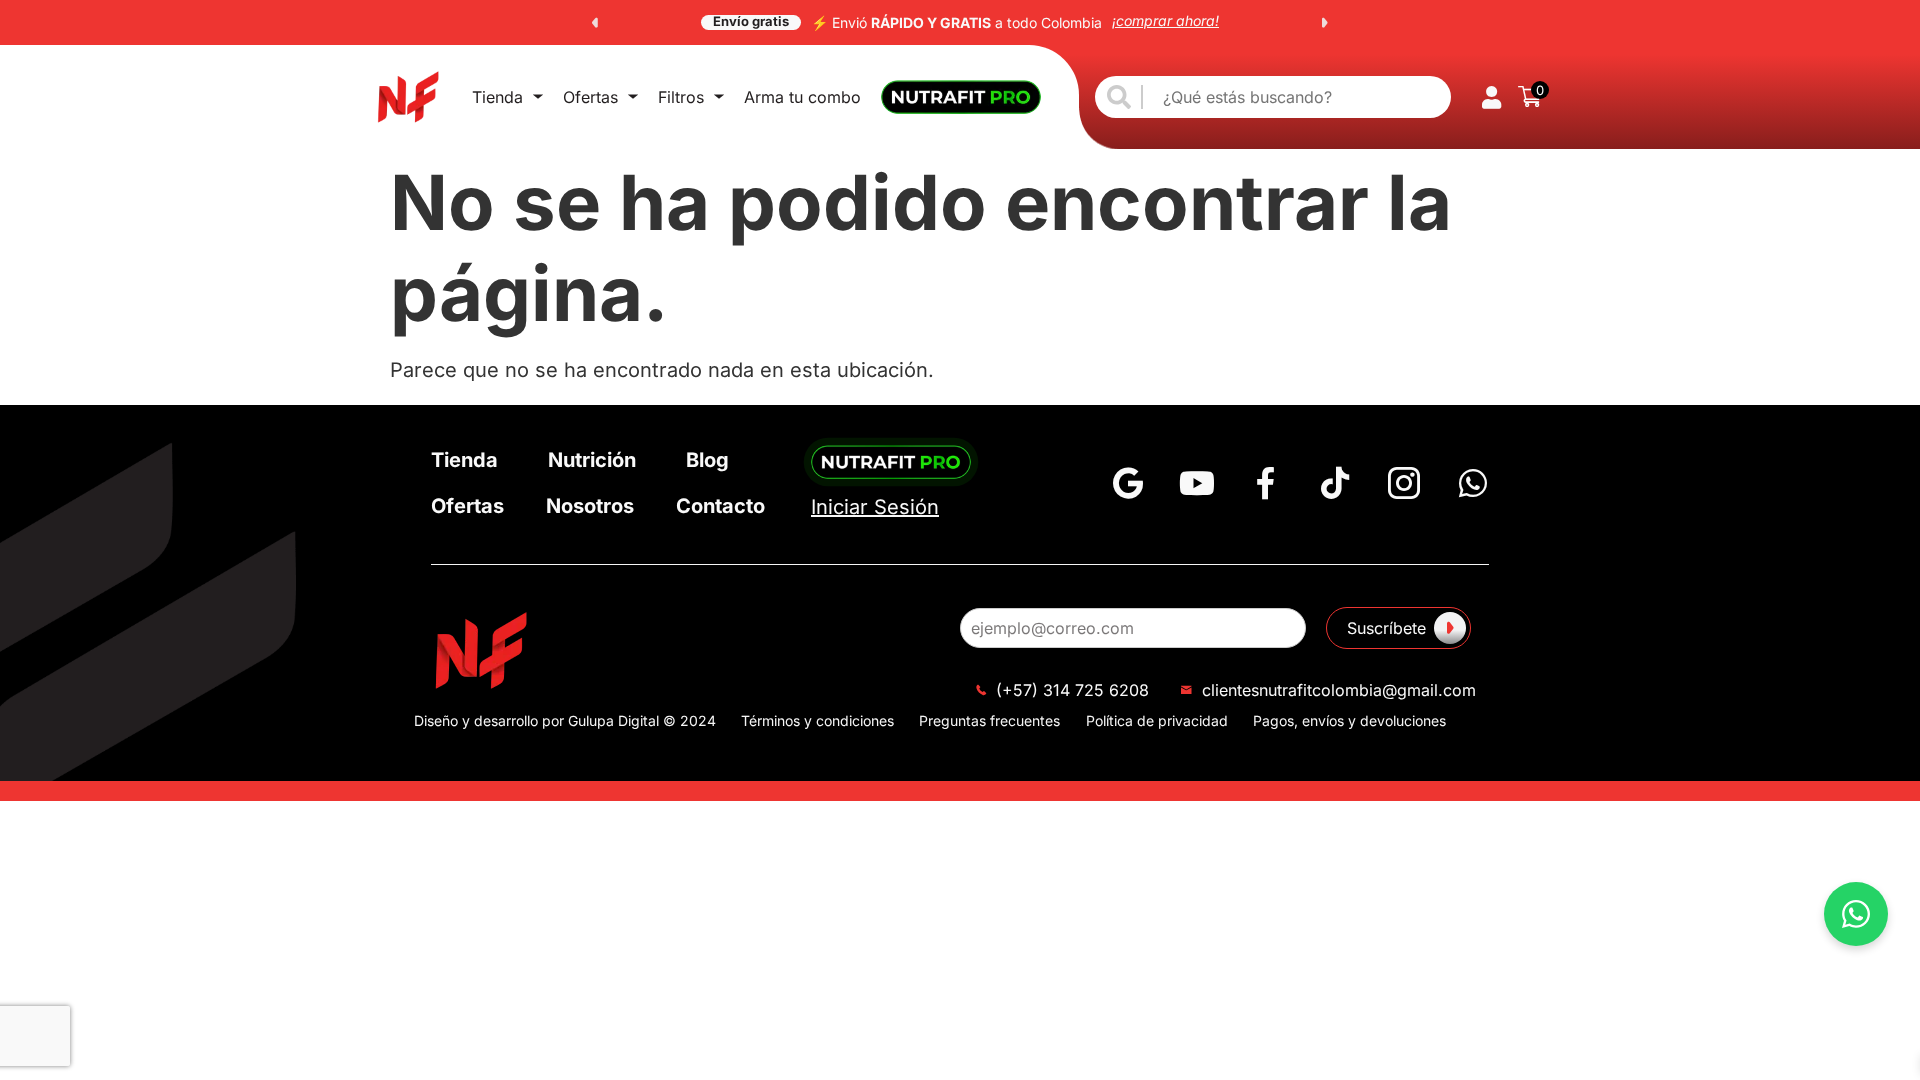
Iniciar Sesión (875, 507)
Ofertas (590, 97)
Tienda (497, 97)
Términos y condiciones (817, 720)
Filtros (681, 97)
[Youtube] (1197, 483)
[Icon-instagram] (1404, 483)
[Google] (1128, 483)
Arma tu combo (802, 97)
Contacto (720, 506)
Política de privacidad (1157, 720)
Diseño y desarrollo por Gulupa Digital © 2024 (565, 720)
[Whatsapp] (1473, 483)
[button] (595, 23)
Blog (707, 460)
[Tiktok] (1335, 483)
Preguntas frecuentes (989, 720)
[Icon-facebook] (1266, 483)
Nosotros (590, 506)
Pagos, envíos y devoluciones (1349, 720)
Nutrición (592, 460)
